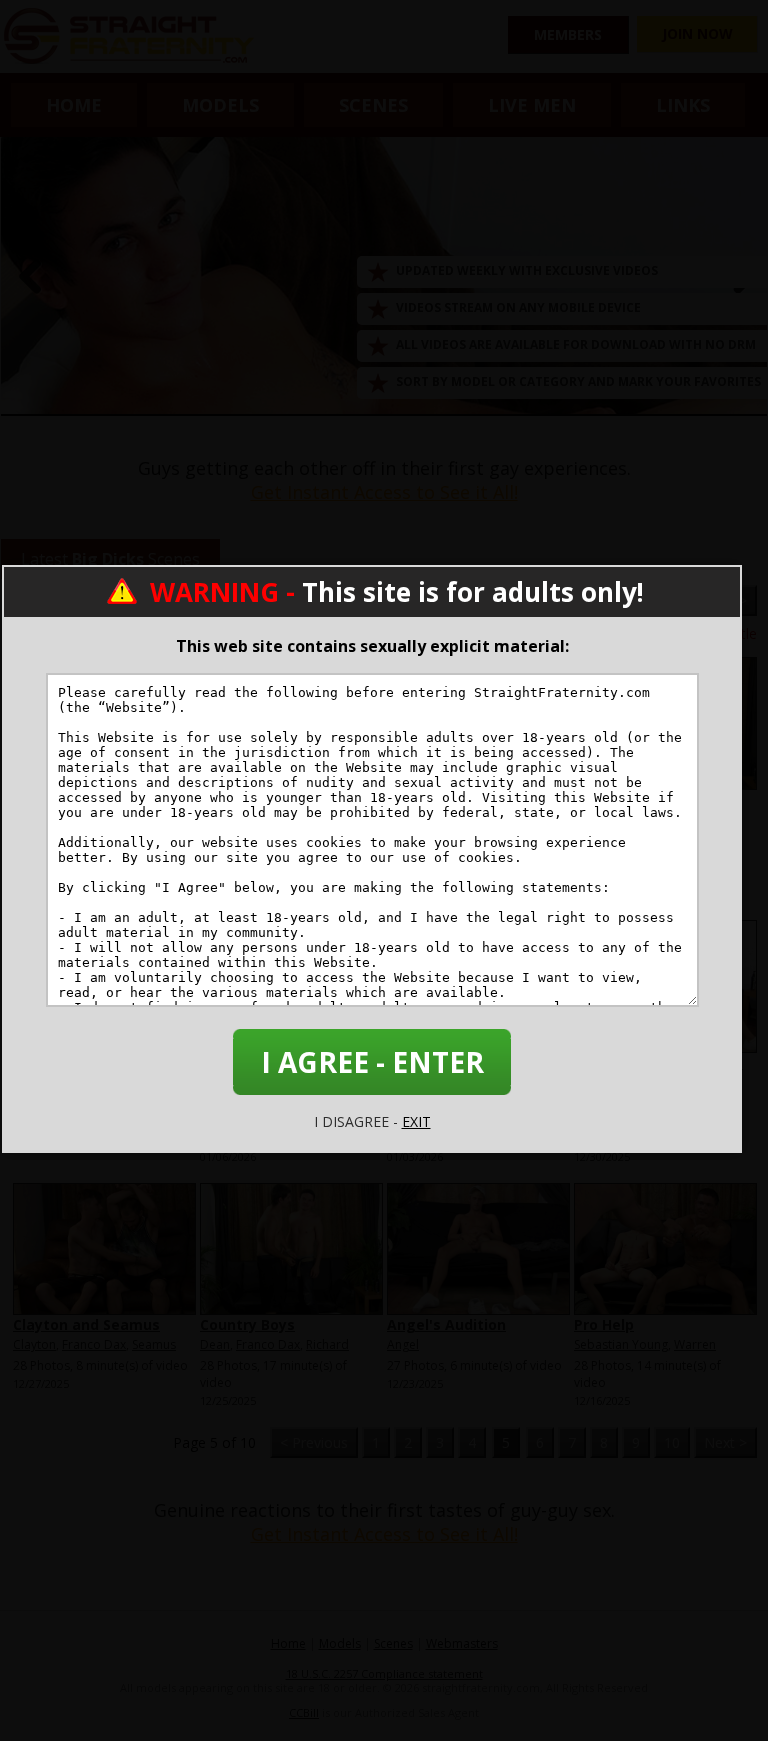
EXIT (416, 1121)
